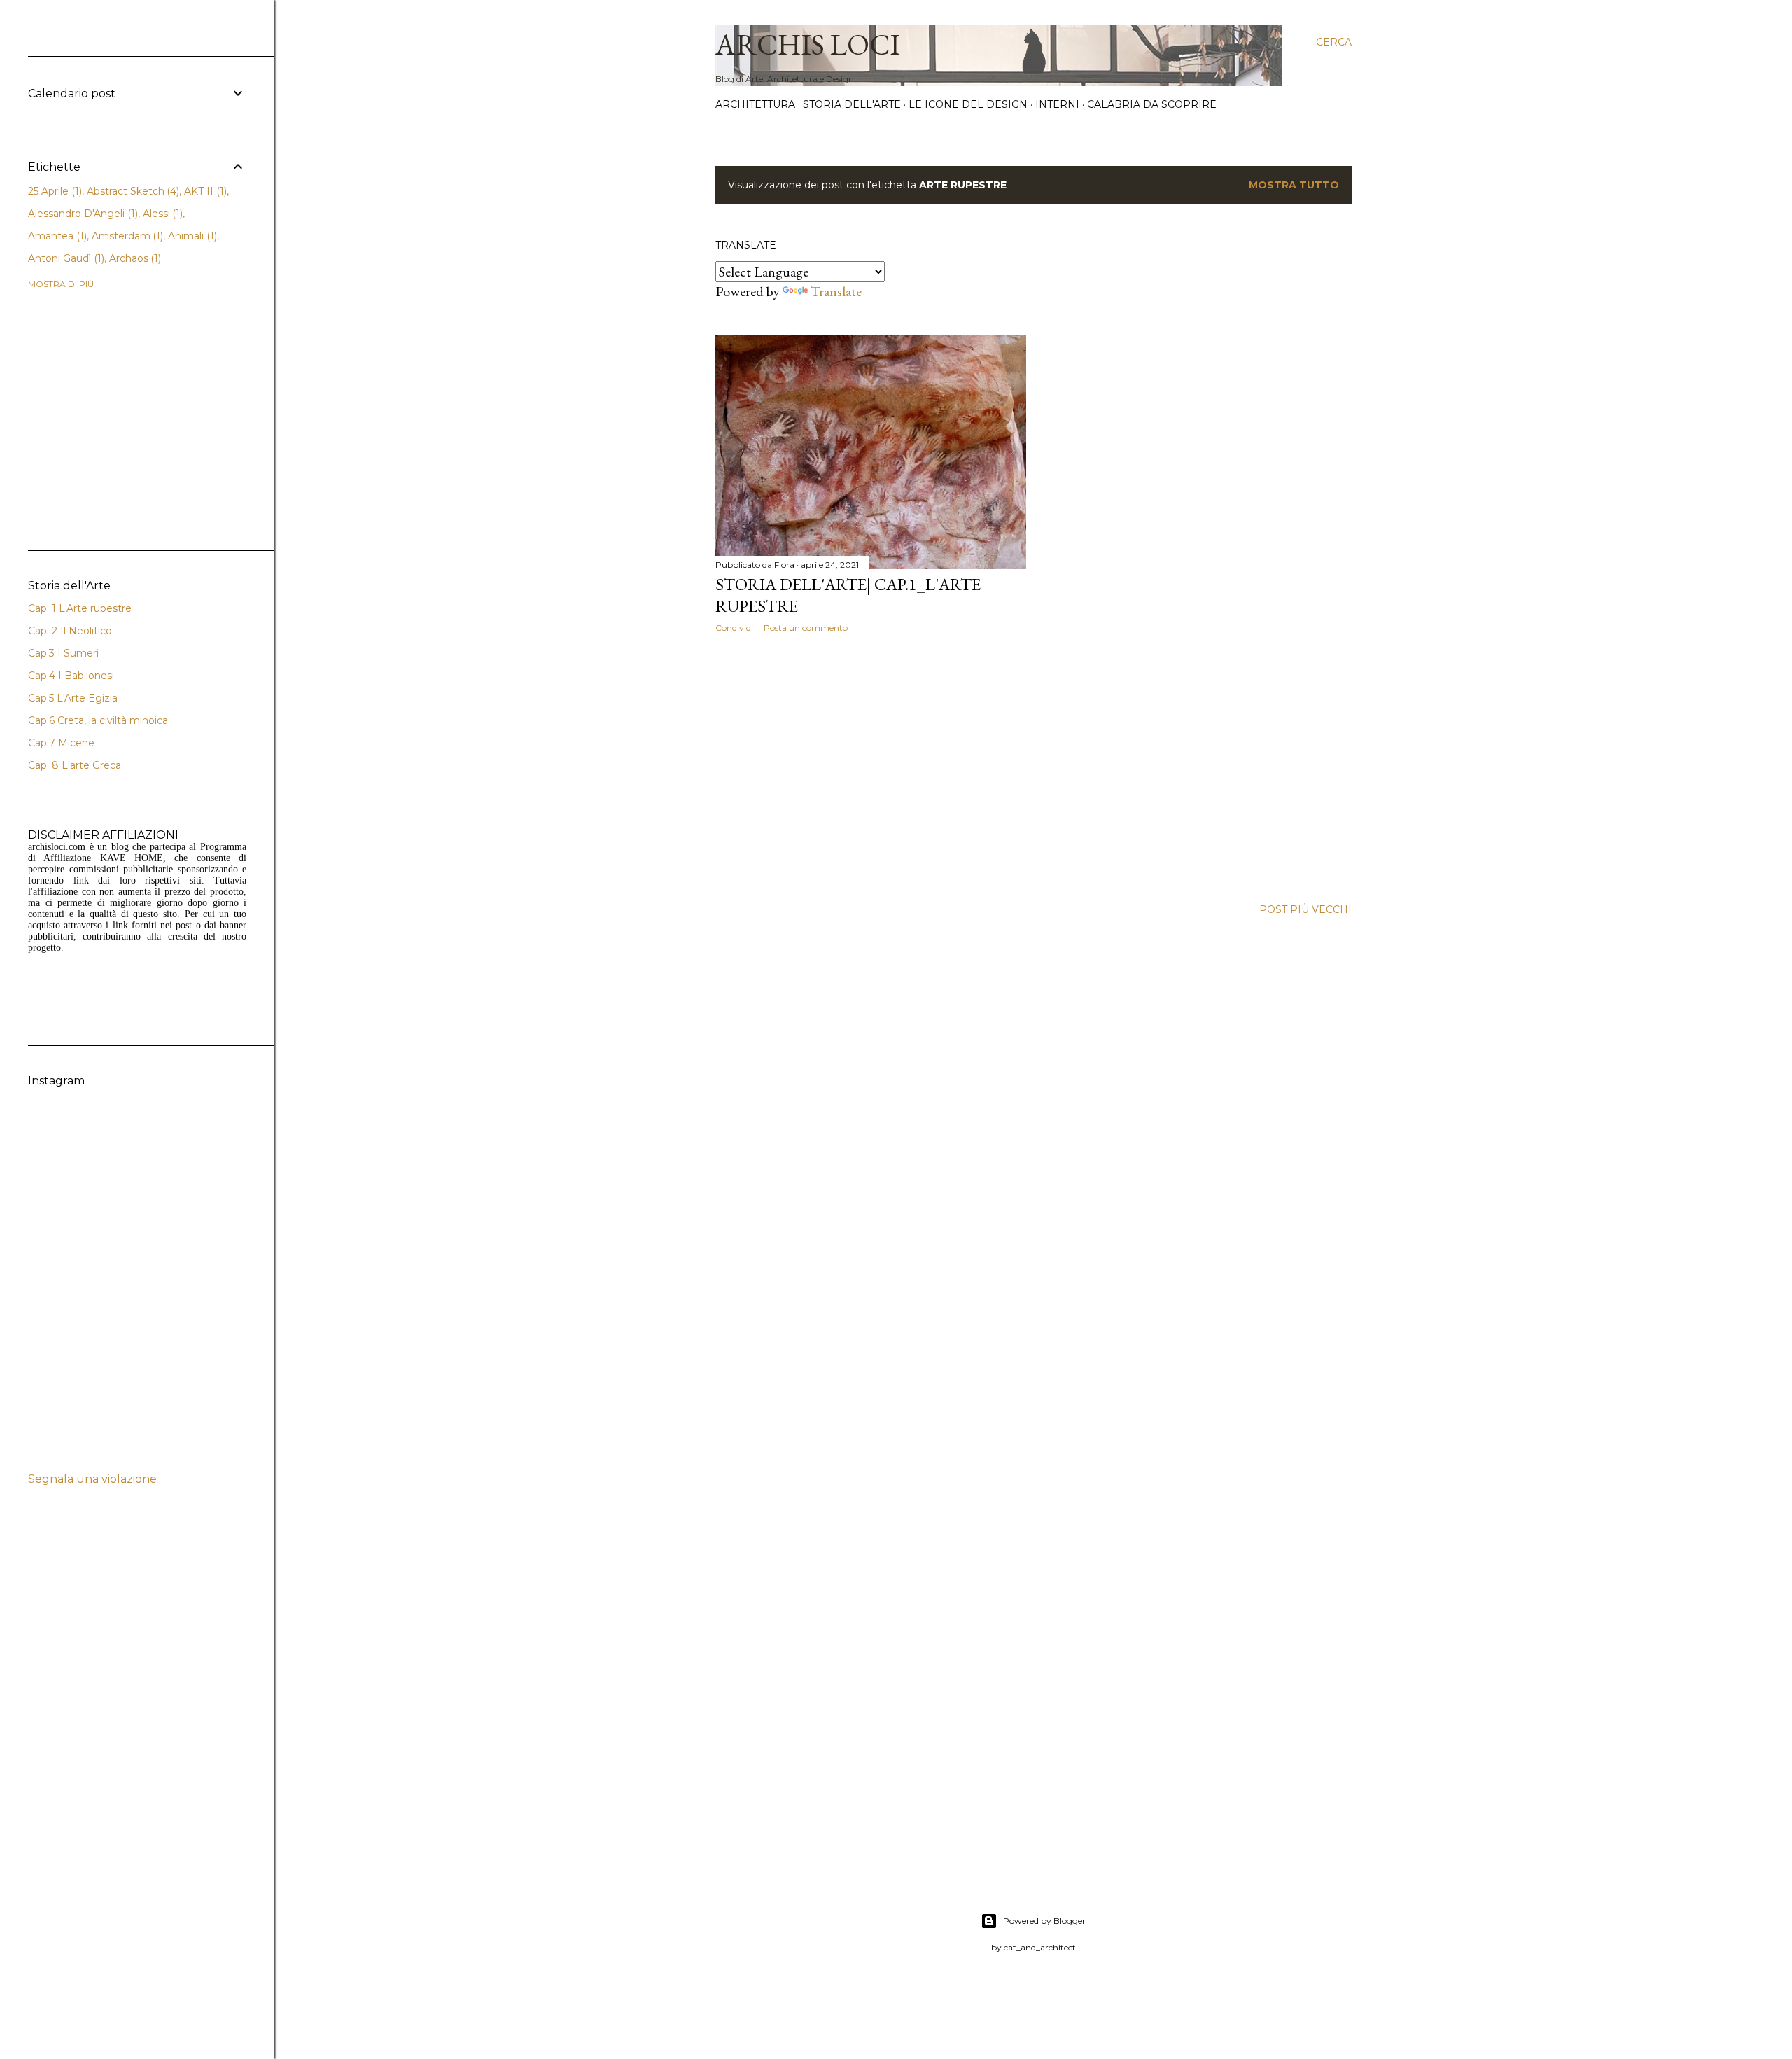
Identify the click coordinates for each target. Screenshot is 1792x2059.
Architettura (755, 104)
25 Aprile (54, 191)
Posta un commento (806, 628)
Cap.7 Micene (61, 743)
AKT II (204, 191)
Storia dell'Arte (852, 104)
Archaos (134, 258)
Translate (836, 291)
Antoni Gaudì (65, 258)
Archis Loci (808, 44)
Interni (1057, 104)
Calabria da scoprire (1152, 104)
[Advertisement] (871, 766)
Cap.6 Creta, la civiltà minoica (98, 720)
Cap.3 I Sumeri (63, 653)
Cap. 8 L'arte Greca (75, 765)
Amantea (56, 236)
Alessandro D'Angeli (82, 214)
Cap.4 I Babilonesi (71, 676)
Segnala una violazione (92, 1479)
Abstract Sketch (132, 191)
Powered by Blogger (1044, 1921)
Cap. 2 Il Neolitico (70, 631)
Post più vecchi (1305, 909)
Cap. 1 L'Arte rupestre (80, 608)
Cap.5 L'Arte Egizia (73, 698)
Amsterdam (126, 236)
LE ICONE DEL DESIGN (968, 104)
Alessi (162, 214)
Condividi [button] (734, 628)
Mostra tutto (1294, 185)
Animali (191, 236)
